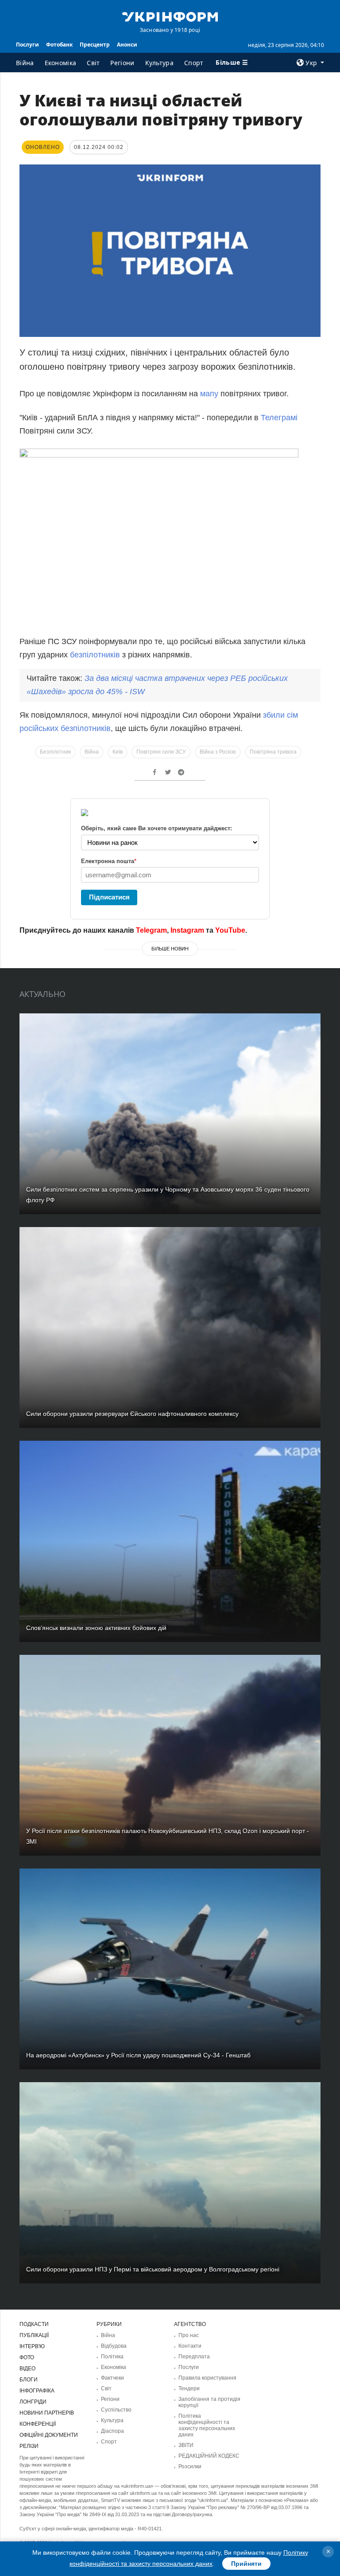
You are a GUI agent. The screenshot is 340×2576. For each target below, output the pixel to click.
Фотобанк (59, 45)
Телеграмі (279, 418)
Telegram (151, 930)
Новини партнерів (47, 2413)
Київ (118, 752)
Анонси (127, 45)
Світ (93, 63)
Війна (25, 63)
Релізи (29, 2446)
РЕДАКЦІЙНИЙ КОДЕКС (209, 2456)
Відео (27, 2369)
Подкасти (34, 2324)
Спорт (194, 63)
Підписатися (109, 897)
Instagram (187, 930)
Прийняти (246, 2564)
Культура (159, 63)
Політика (112, 2357)
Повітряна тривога (273, 752)
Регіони (122, 63)
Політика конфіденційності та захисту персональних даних (207, 2425)
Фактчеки (112, 2378)
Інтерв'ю (32, 2346)
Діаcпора (112, 2431)
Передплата (194, 2357)
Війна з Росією (218, 752)
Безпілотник (55, 752)
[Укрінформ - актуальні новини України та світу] (170, 16)
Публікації (34, 2335)
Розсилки (190, 2467)
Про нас (189, 2335)
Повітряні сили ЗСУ (161, 752)
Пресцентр (95, 45)
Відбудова (114, 2346)
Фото (27, 2357)
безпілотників (96, 655)
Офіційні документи (49, 2435)
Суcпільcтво (116, 2410)
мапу (210, 394)
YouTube (230, 930)
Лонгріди (33, 2402)
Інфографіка (37, 2391)
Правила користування (207, 2378)
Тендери (189, 2388)
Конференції (38, 2424)
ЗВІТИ (186, 2445)
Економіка (61, 63)
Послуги (27, 45)
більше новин (170, 949)
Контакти (190, 2346)
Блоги (29, 2380)
